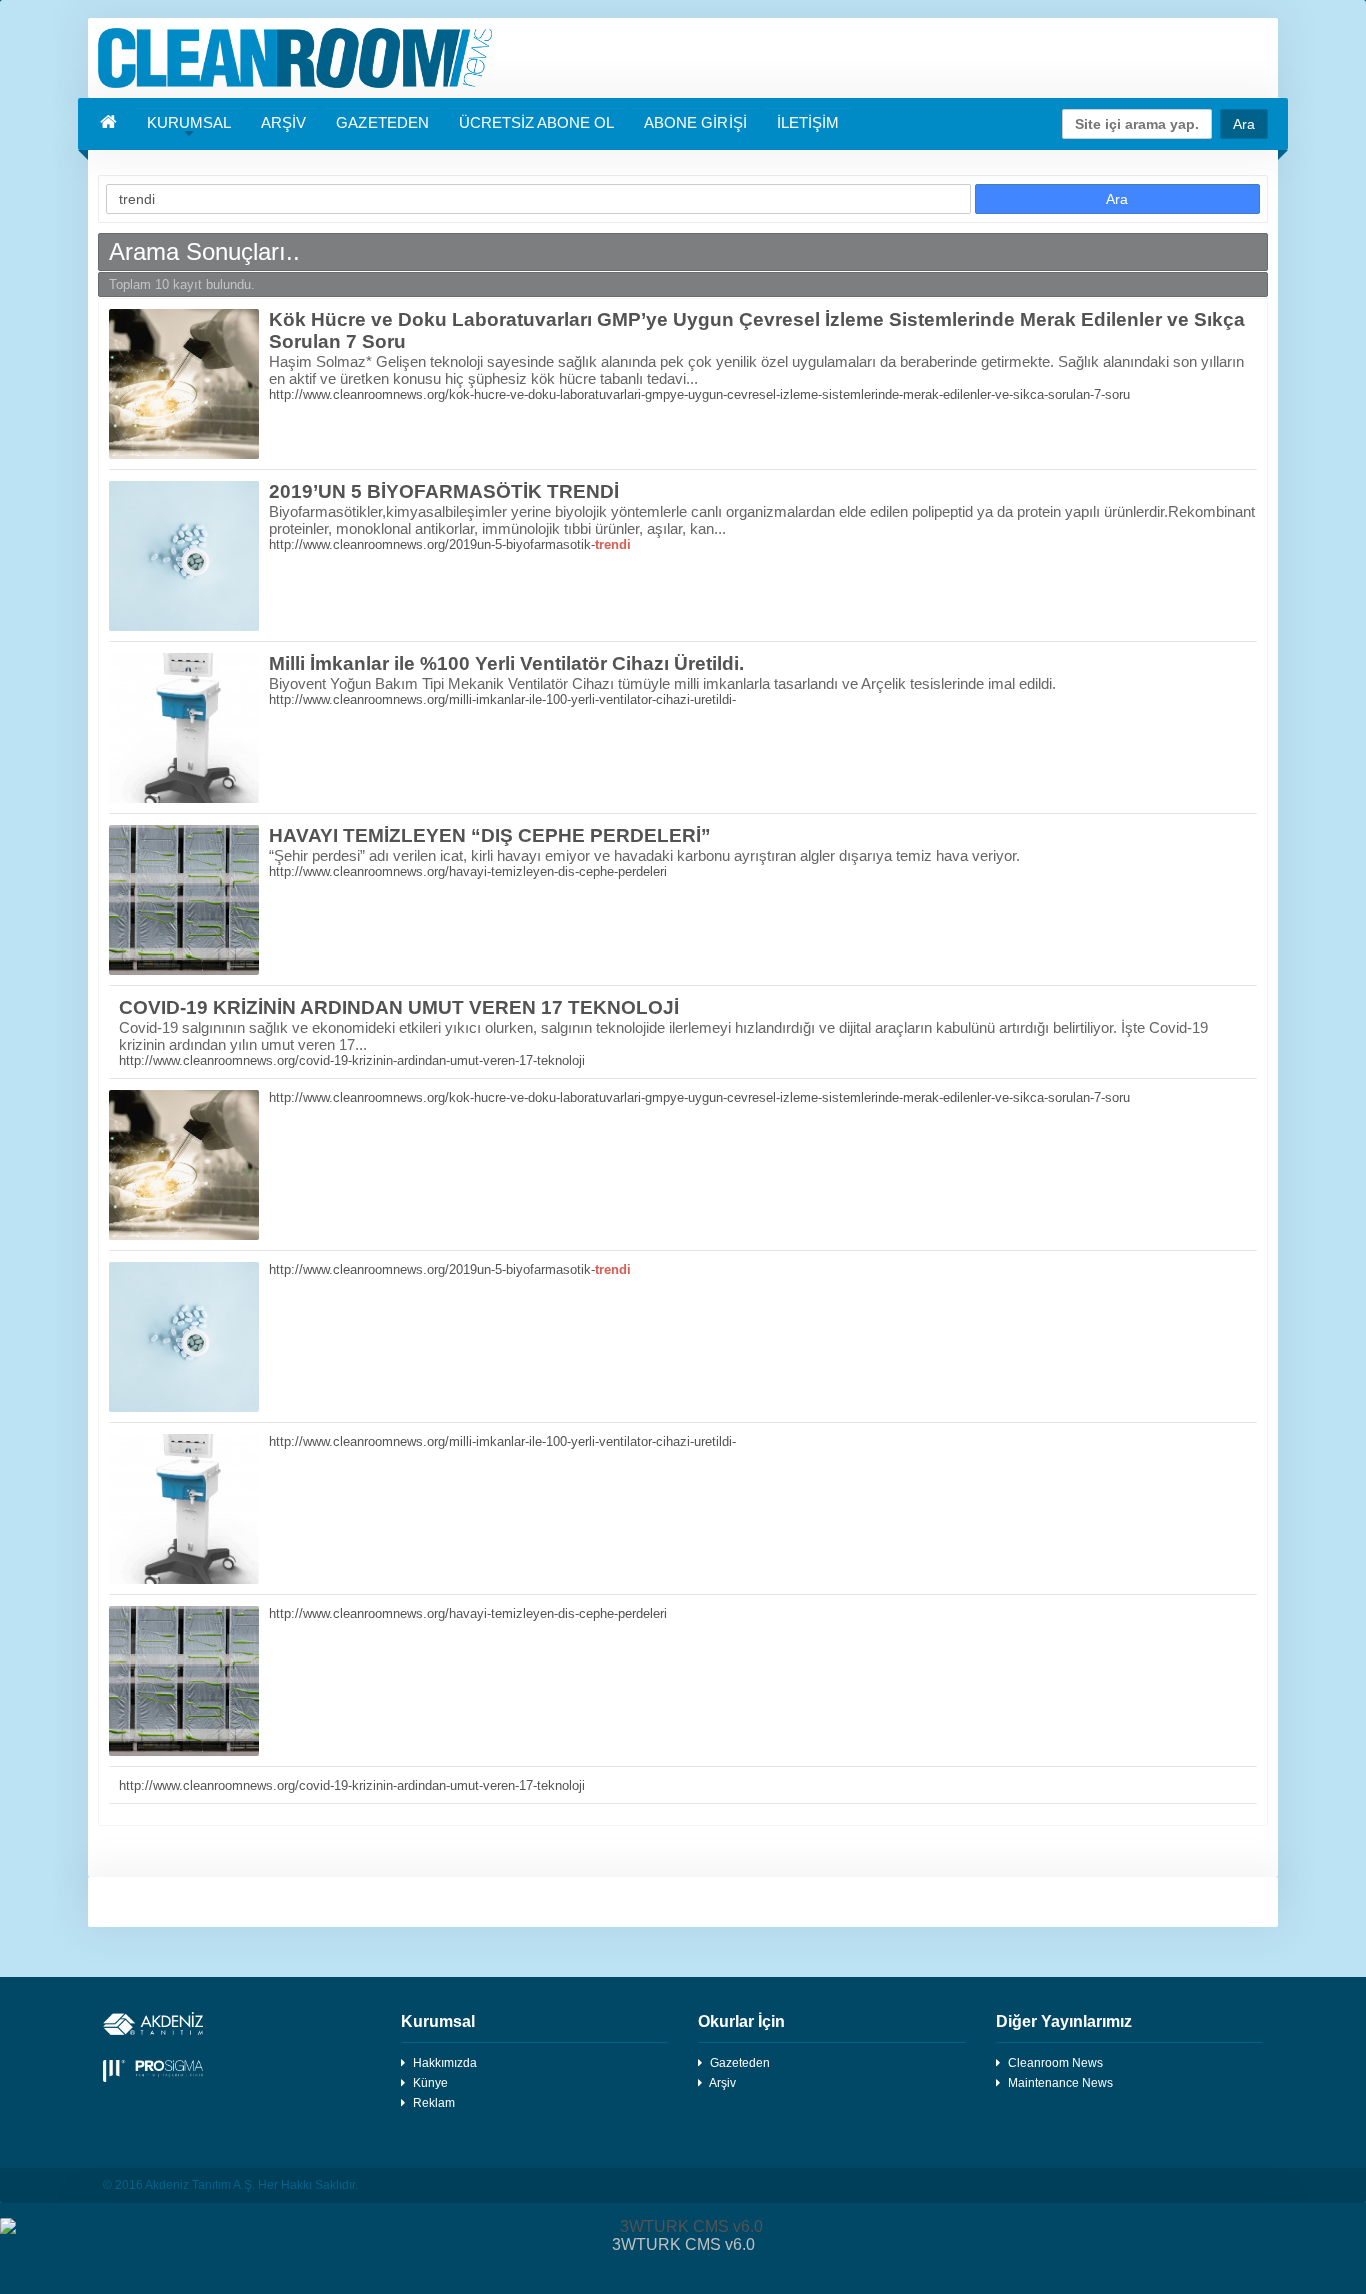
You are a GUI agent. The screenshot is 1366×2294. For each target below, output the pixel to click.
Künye (430, 2083)
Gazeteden (740, 2063)
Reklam (434, 2103)
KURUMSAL (189, 122)
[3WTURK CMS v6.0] (683, 2227)
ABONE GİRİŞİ (695, 122)
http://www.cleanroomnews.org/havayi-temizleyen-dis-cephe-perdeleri (468, 871)
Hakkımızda (445, 2063)
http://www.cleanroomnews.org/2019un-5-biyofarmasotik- (450, 544)
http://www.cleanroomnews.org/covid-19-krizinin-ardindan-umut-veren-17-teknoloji (352, 1060)
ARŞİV (283, 122)
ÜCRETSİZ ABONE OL (537, 122)
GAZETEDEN (382, 122)
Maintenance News (1060, 2083)
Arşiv (722, 2083)
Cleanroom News (1055, 2063)
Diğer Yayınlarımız (1064, 2021)
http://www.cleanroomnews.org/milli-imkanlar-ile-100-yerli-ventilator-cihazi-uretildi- (502, 699)
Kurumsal (438, 2021)
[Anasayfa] (683, 58)
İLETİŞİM (808, 122)
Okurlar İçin (741, 2021)
